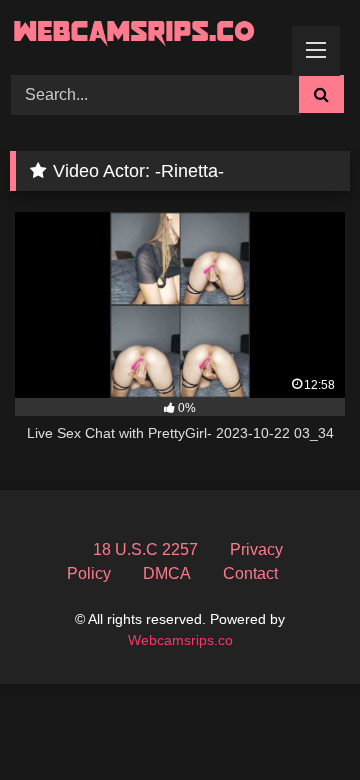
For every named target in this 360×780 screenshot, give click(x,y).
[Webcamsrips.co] (147, 34)
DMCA (167, 573)
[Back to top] (298, 720)
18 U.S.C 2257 (145, 549)
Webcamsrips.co (180, 640)
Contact (250, 573)
